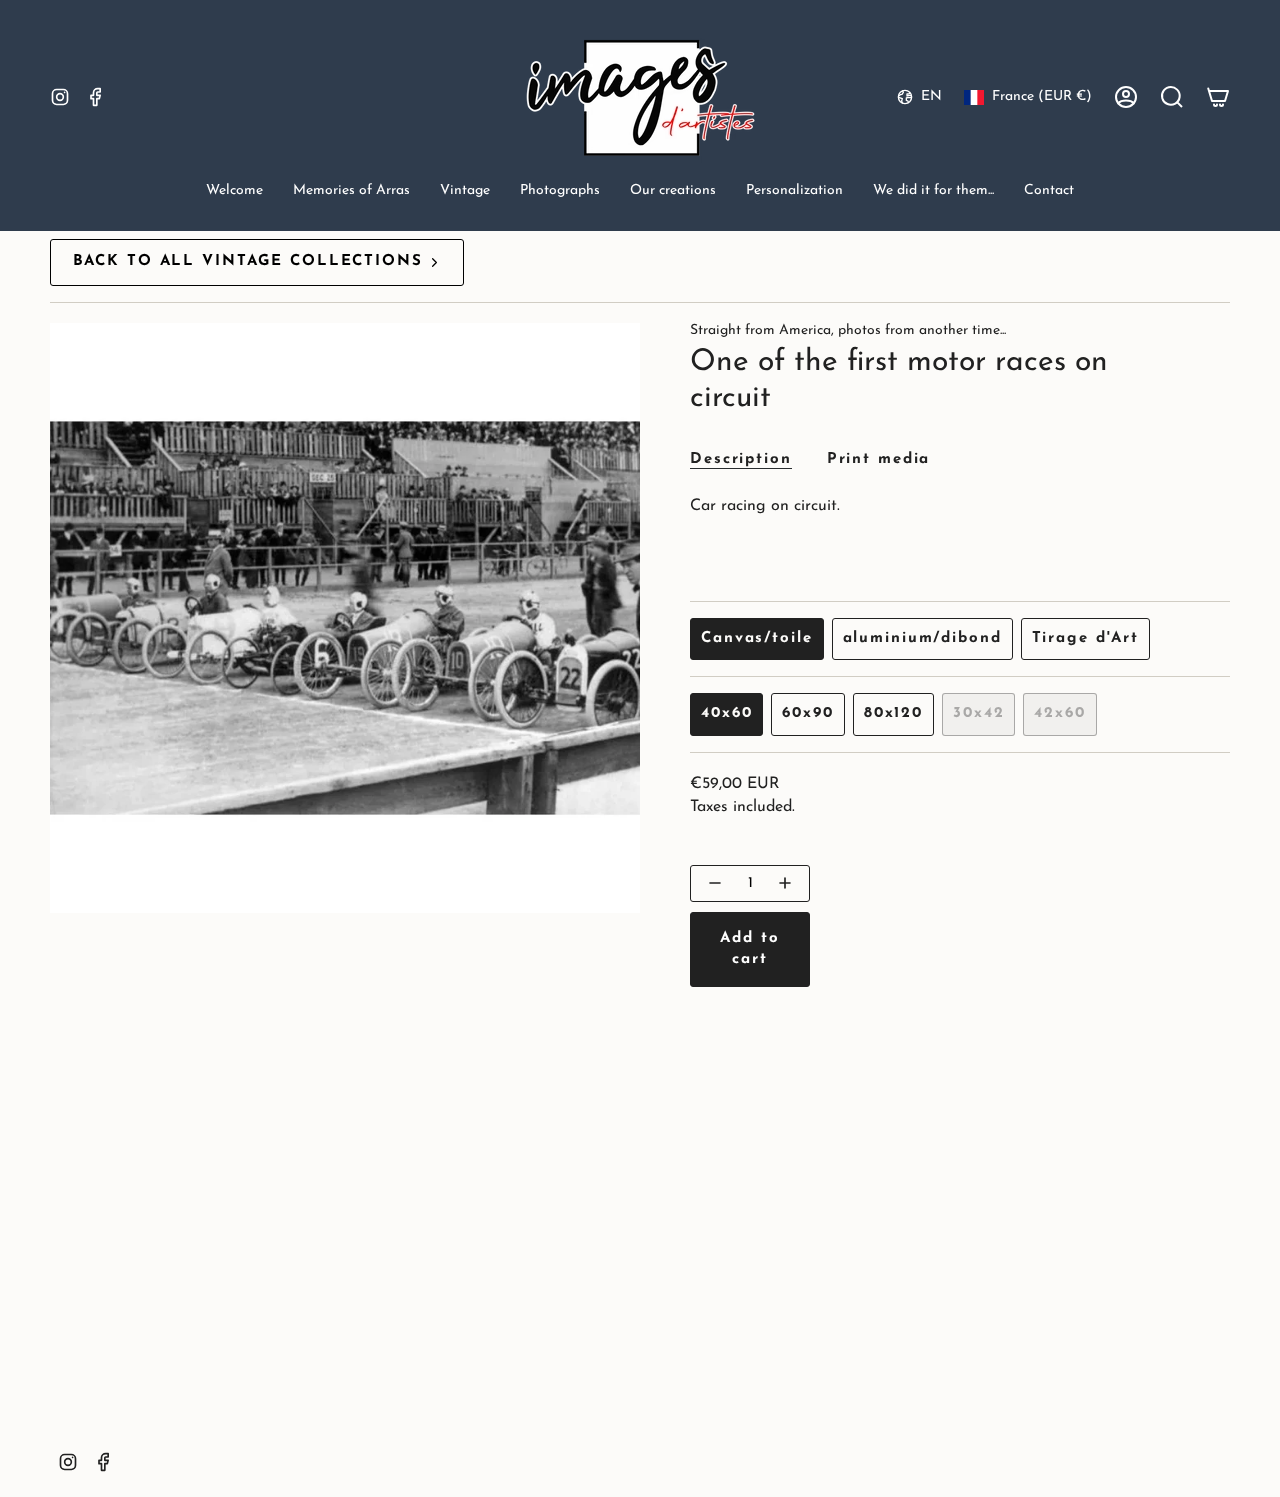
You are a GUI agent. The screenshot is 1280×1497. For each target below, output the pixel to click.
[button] (351, 192)
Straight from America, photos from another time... (848, 330)
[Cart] (1218, 97)
